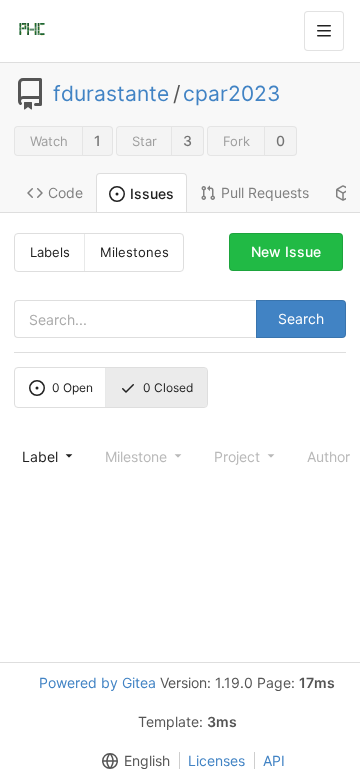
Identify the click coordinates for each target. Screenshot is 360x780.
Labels (50, 252)
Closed (168, 387)
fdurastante (111, 94)
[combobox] (45, 456)
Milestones (134, 252)
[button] (132, 760)
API (274, 760)
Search (301, 318)
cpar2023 (231, 94)
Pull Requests (265, 192)
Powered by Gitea (97, 682)
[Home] (32, 31)
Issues (152, 193)
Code (65, 192)
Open (72, 387)
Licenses (216, 760)
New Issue (286, 251)
